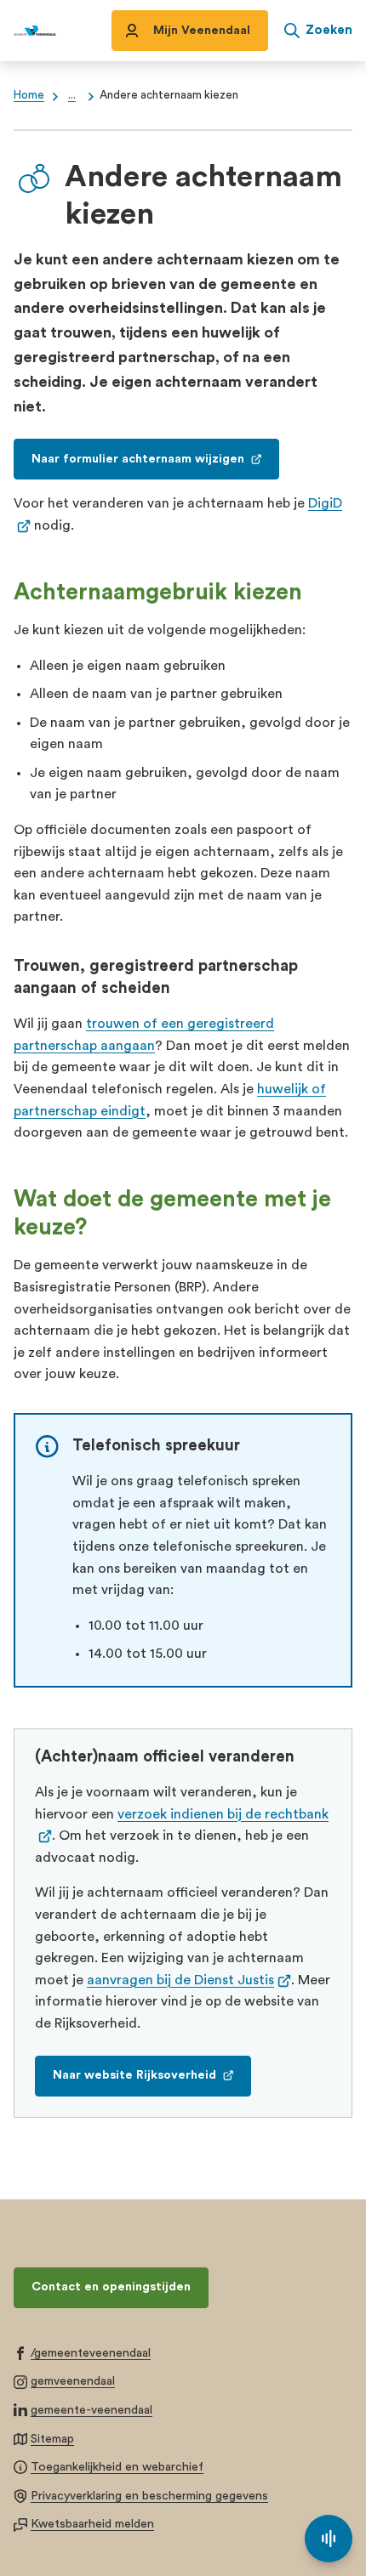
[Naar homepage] (35, 31)
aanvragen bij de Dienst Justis (189, 1980)
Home (29, 95)
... (72, 95)
